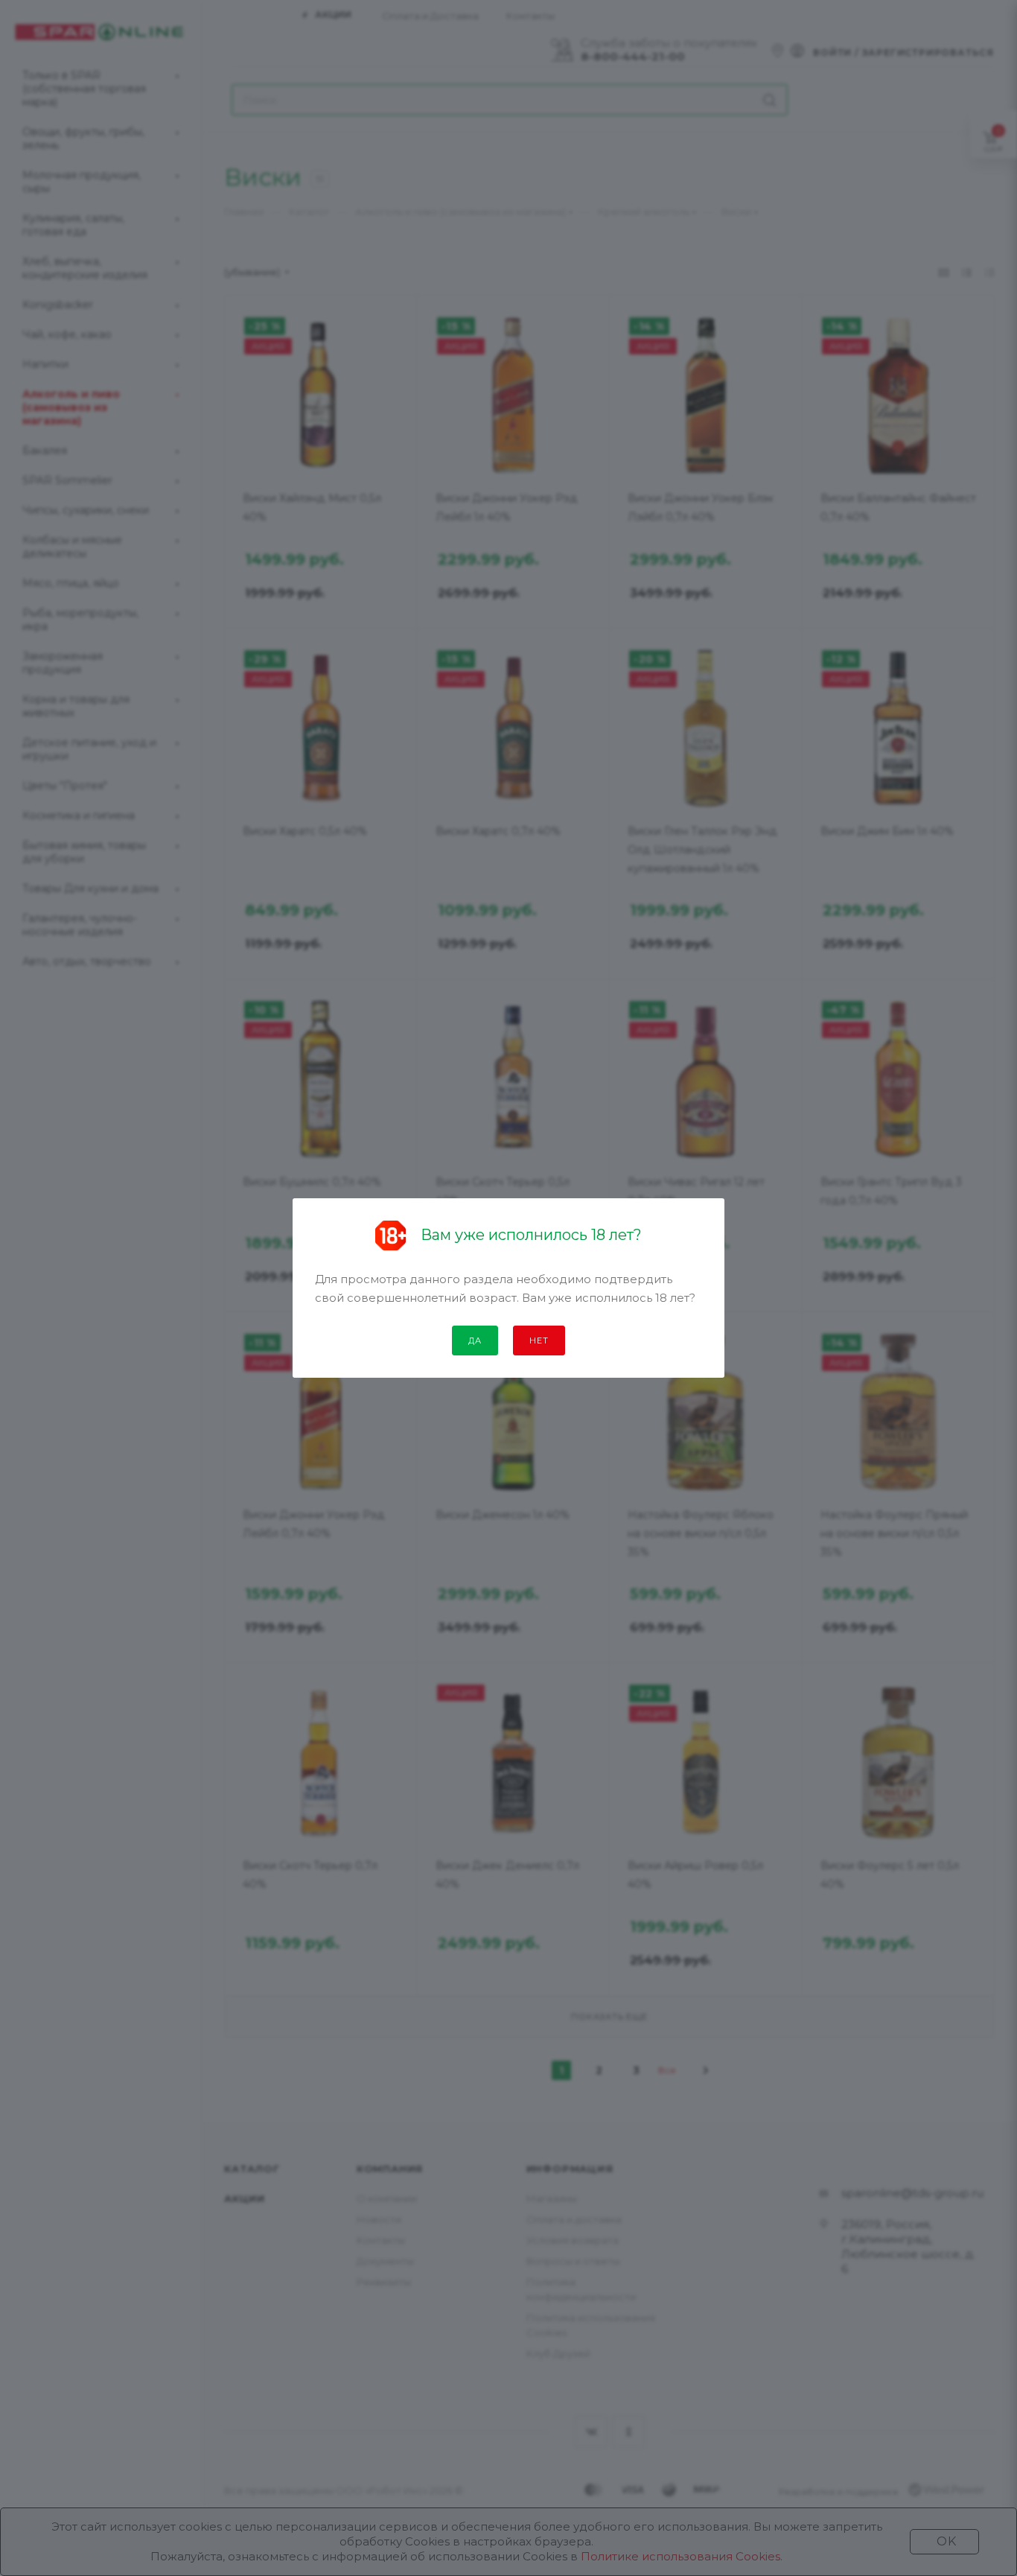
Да (475, 1341)
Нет (539, 1341)
